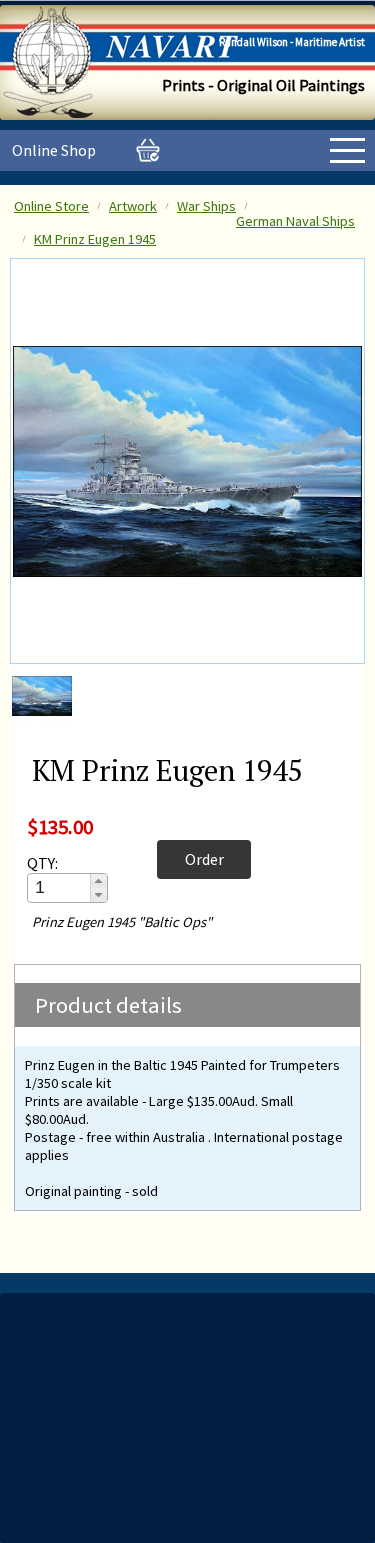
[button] (98, 881)
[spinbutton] (60, 887)
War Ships (206, 206)
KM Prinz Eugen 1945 (95, 239)
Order (204, 859)
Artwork (133, 206)
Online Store (51, 206)
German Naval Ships (295, 221)
